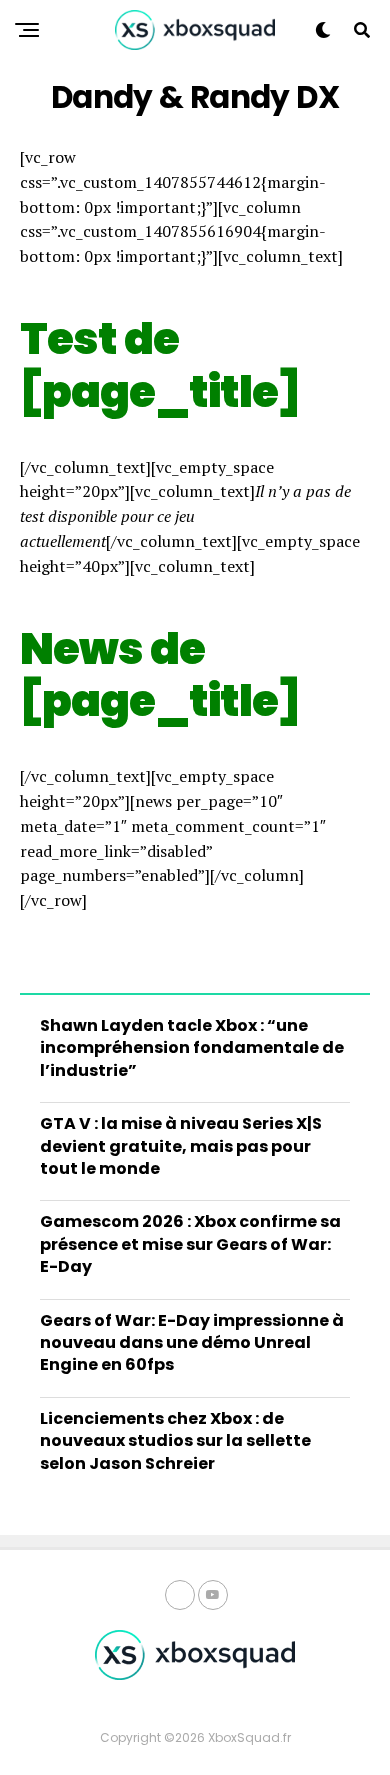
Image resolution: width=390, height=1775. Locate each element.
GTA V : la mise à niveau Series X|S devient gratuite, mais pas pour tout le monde (181, 1146)
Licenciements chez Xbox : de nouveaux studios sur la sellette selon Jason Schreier (175, 1441)
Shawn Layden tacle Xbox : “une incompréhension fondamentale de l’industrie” (192, 1048)
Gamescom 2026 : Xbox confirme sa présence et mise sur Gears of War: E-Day (190, 1244)
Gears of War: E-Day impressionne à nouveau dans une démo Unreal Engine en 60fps (192, 1343)
